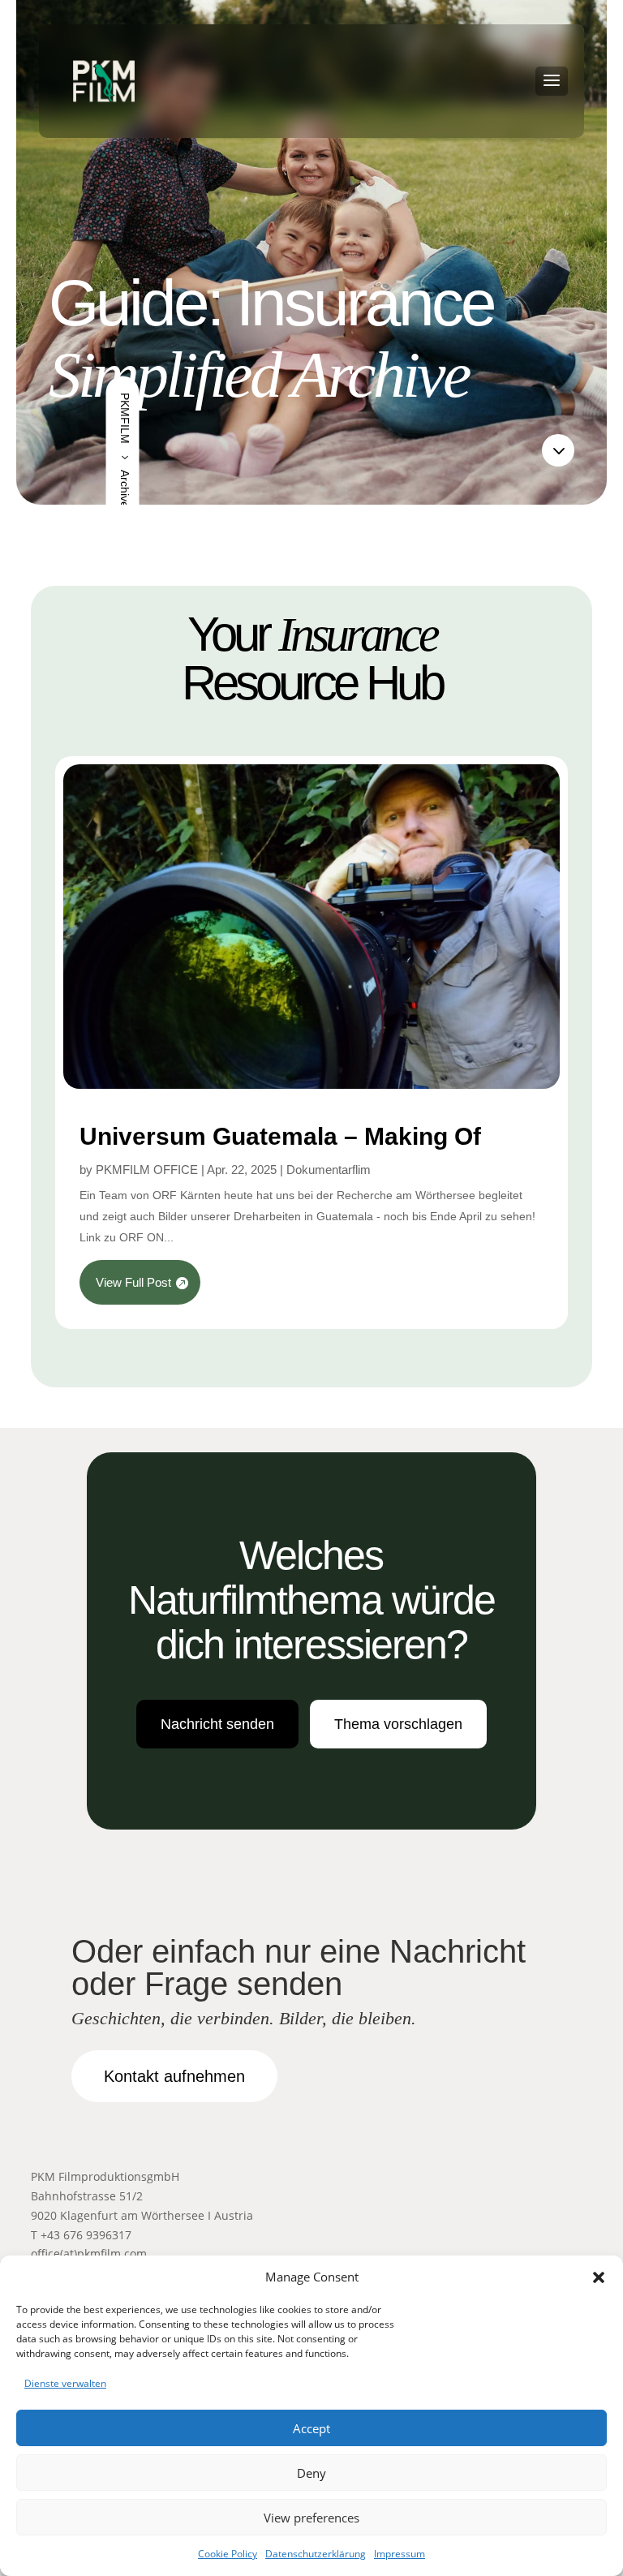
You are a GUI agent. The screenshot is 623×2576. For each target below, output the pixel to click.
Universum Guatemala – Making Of (280, 1136)
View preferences (311, 2518)
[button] (599, 2277)
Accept (311, 2428)
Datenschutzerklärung (316, 2554)
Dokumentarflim (329, 1170)
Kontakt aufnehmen (174, 2076)
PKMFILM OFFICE (147, 1170)
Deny (311, 2473)
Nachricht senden (217, 1724)
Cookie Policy (228, 2554)
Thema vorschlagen (398, 1724)
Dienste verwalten (65, 2383)
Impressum (400, 2554)
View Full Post (133, 1282)
